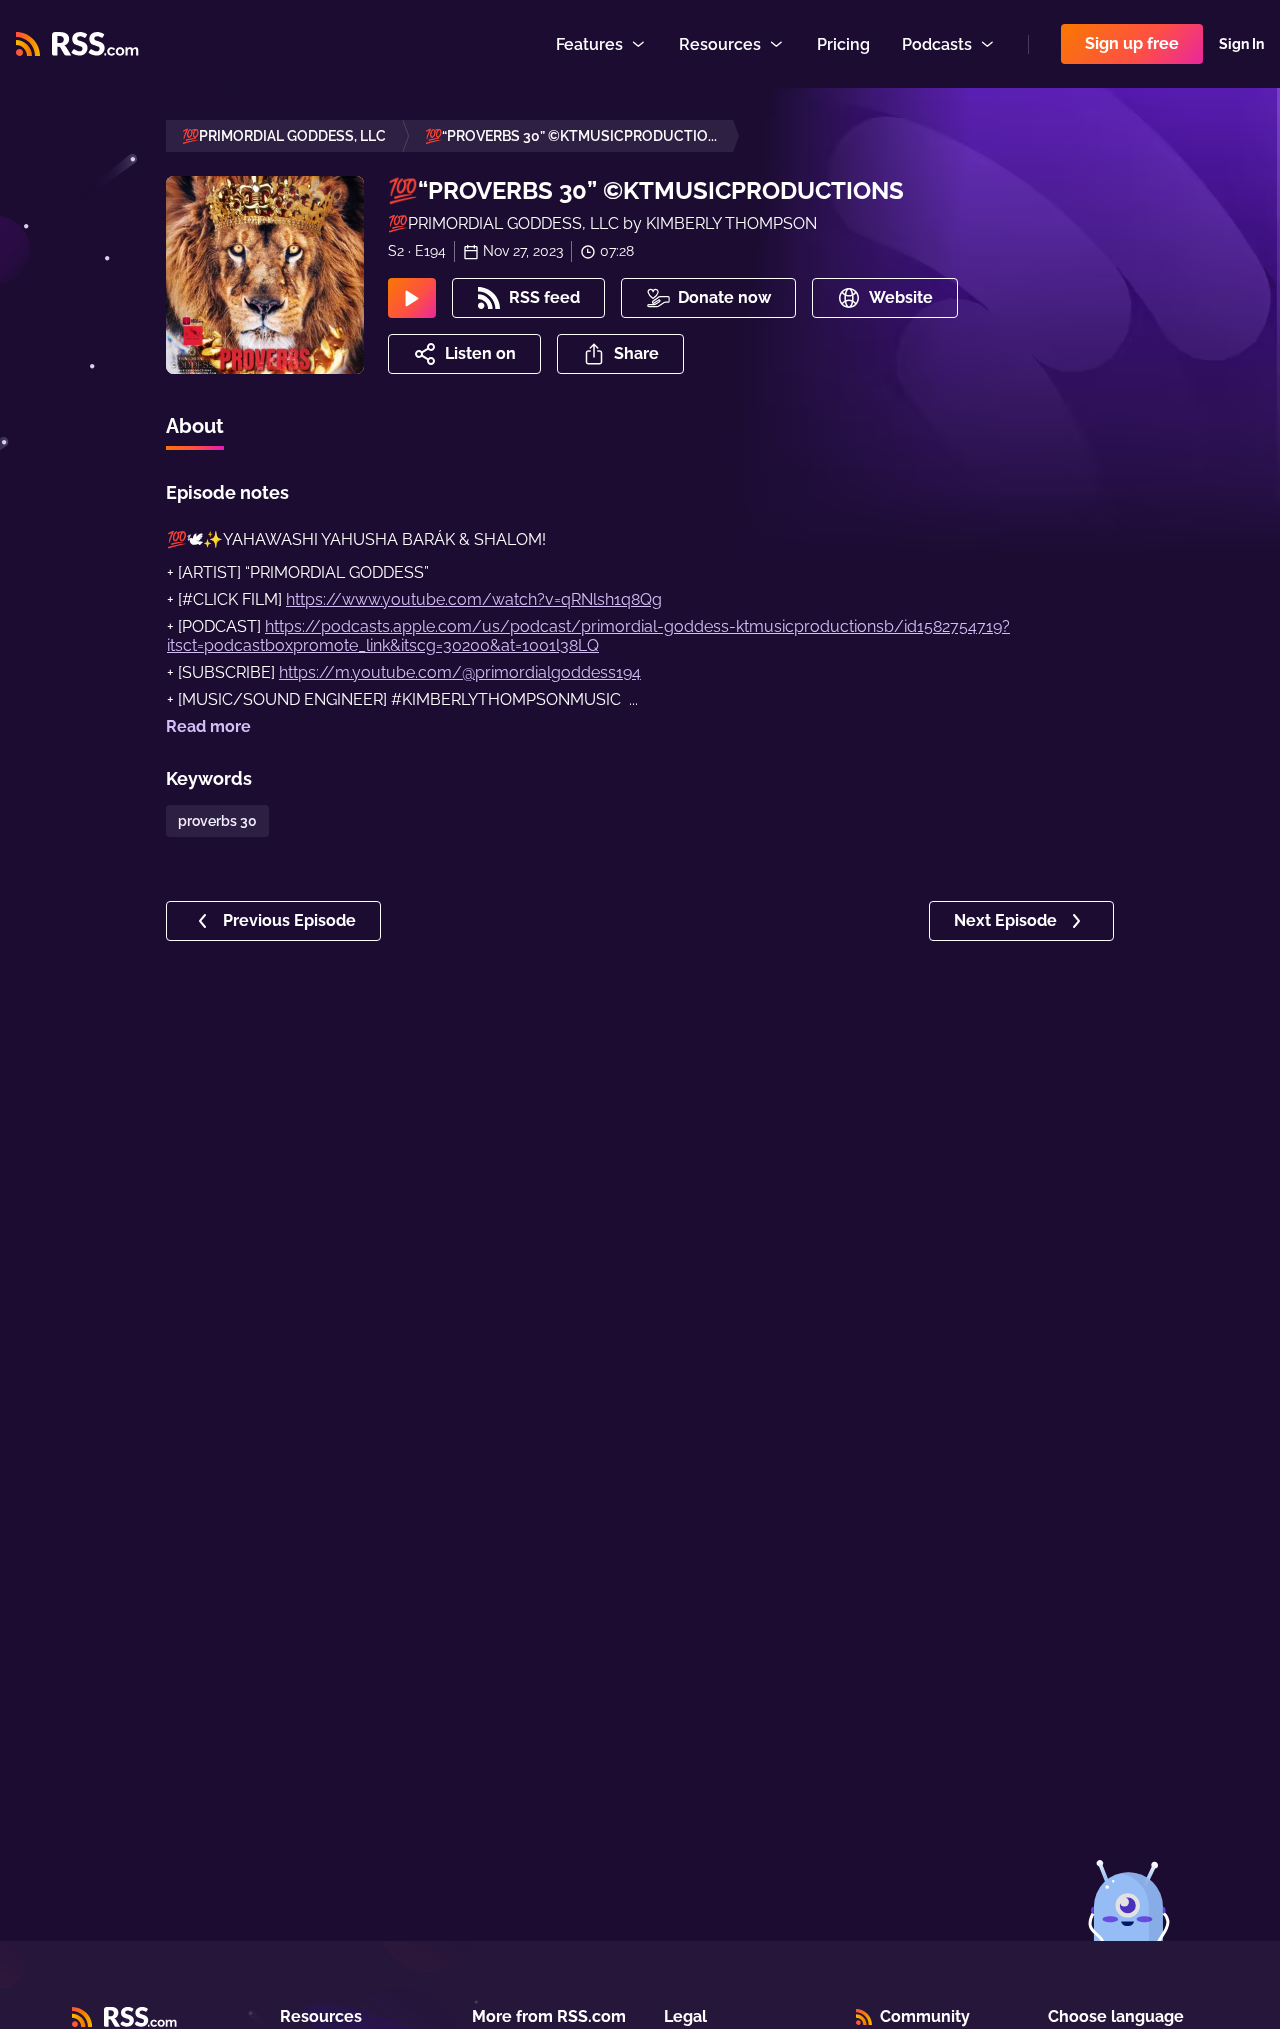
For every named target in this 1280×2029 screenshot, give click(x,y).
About (195, 426)
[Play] (412, 298)
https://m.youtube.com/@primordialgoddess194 (460, 672)
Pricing (843, 44)
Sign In (1241, 44)
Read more (208, 726)
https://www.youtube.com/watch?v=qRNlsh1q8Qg (474, 599)
